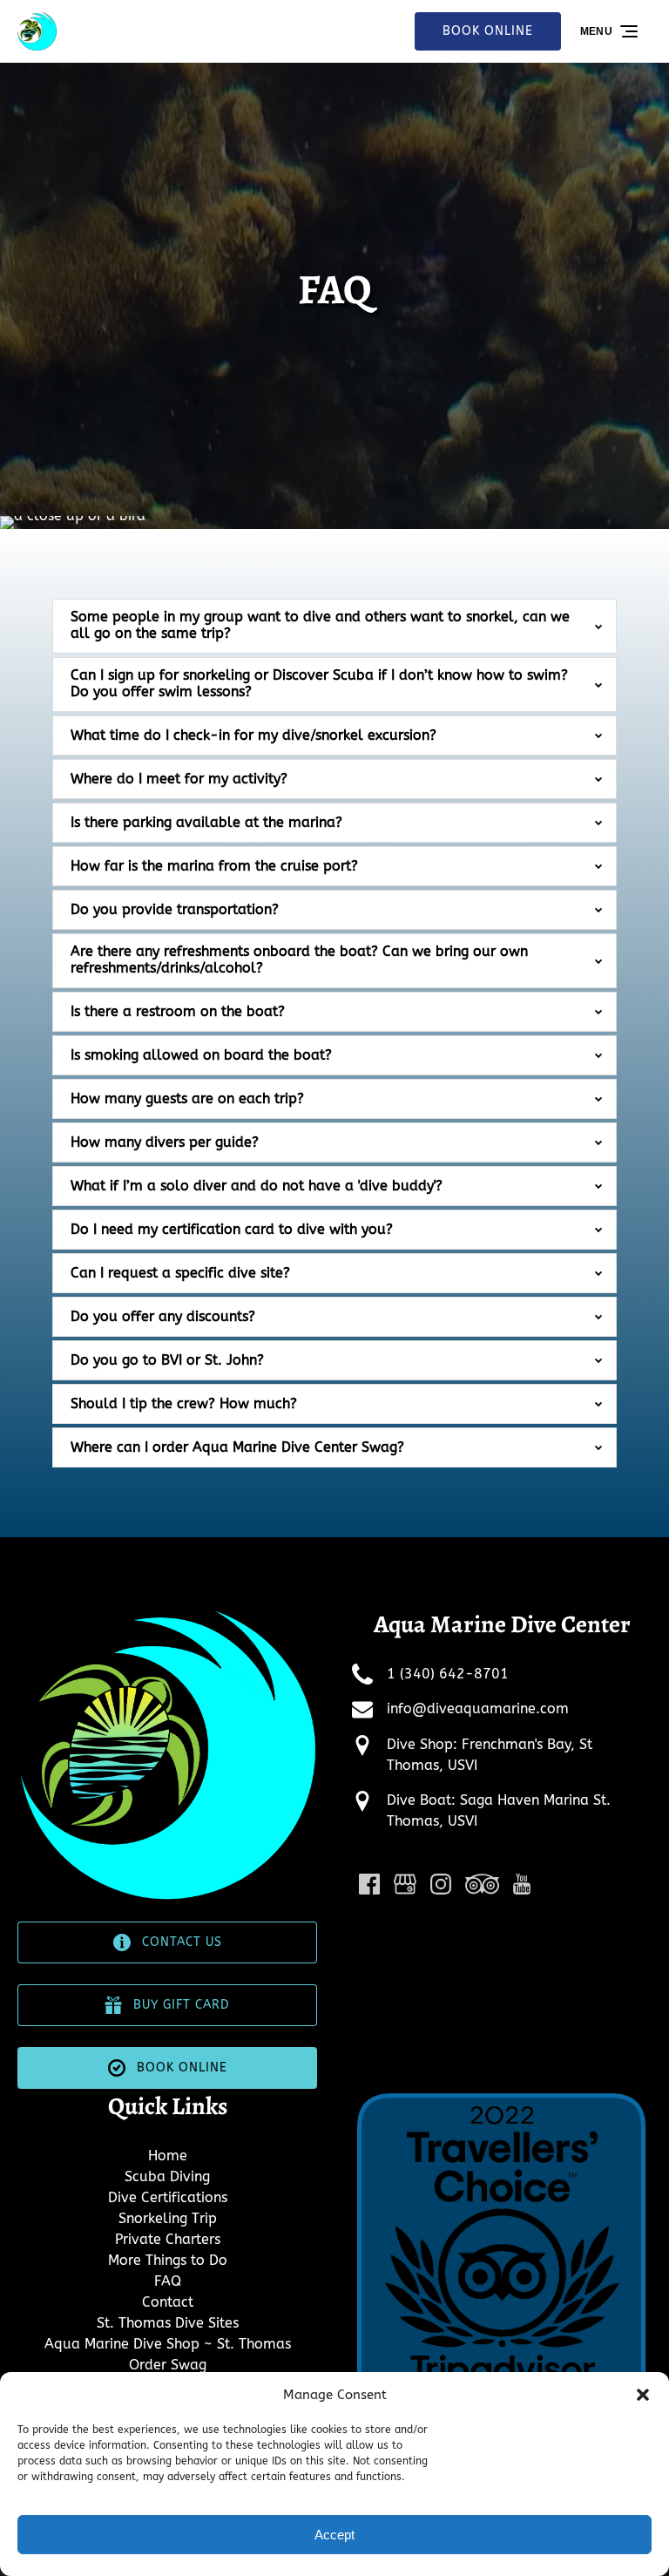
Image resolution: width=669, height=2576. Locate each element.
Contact (168, 2302)
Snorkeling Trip (168, 2218)
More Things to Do (168, 2260)
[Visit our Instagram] (441, 1884)
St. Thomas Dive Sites (168, 2323)
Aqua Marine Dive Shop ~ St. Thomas (168, 2344)
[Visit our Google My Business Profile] (405, 1884)
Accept (334, 2535)
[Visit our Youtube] (522, 1884)
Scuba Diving (167, 2176)
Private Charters (168, 2239)
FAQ (168, 2281)
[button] (643, 2395)
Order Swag (168, 2365)
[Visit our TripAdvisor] (482, 1884)
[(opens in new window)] (502, 2099)
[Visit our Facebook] (369, 1884)
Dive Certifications (168, 2197)
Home (168, 2156)
